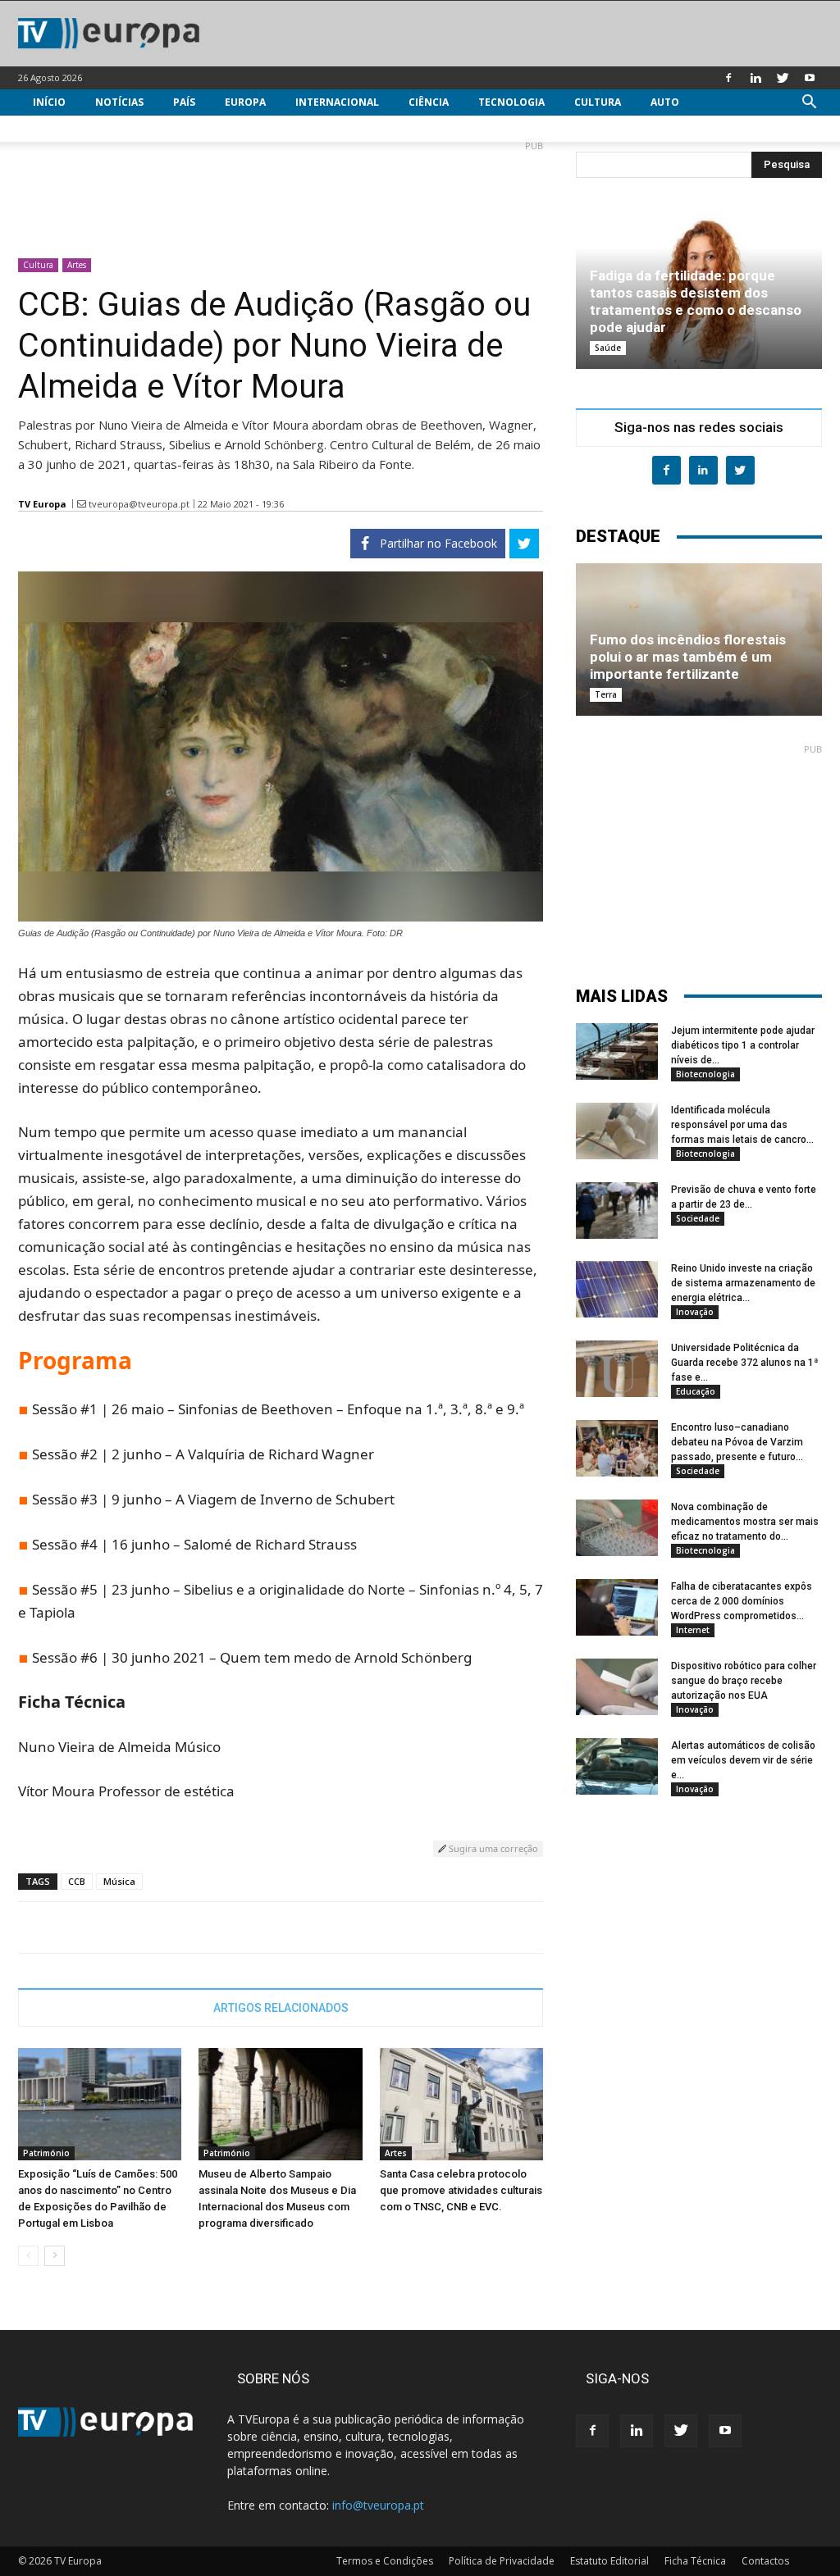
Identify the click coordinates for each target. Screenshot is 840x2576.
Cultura (598, 102)
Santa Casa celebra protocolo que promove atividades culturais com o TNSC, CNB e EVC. (461, 2190)
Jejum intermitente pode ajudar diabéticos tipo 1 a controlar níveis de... (743, 1045)
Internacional (337, 102)
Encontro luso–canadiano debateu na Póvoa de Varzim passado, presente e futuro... (737, 1442)
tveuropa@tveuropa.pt (139, 504)
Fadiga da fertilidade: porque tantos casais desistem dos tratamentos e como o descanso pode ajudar (696, 301)
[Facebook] (728, 78)
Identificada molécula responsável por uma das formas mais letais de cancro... (742, 1125)
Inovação (695, 1312)
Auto (665, 102)
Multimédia (65, 128)
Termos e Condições (385, 2561)
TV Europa (42, 504)
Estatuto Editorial (609, 2561)
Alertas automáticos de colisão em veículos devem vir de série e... (743, 1760)
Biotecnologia (705, 1074)
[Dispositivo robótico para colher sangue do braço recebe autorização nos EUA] (617, 1687)
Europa (245, 102)
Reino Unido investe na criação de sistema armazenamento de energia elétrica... (743, 1283)
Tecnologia (511, 102)
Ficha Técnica (695, 2561)
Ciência (429, 102)
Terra (606, 694)
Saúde (608, 348)
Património (46, 2153)
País (184, 102)
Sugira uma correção (492, 1848)
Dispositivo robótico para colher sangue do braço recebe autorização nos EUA (744, 1681)
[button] (809, 104)
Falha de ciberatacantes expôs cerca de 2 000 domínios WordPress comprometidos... (742, 1601)
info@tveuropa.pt (378, 2505)
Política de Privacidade (502, 2561)
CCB (77, 1881)
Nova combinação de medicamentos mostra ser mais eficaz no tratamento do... (745, 1522)
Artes (77, 265)
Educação (696, 1391)
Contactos (765, 2561)
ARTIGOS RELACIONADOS (281, 2008)
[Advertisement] (281, 193)
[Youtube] (810, 78)
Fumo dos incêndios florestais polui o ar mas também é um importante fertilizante (688, 657)
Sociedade (698, 1218)
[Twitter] (783, 78)
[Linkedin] (756, 78)
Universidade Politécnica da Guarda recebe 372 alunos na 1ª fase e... (744, 1363)
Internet (693, 1630)
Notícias (119, 102)
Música (119, 1881)
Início (49, 102)
